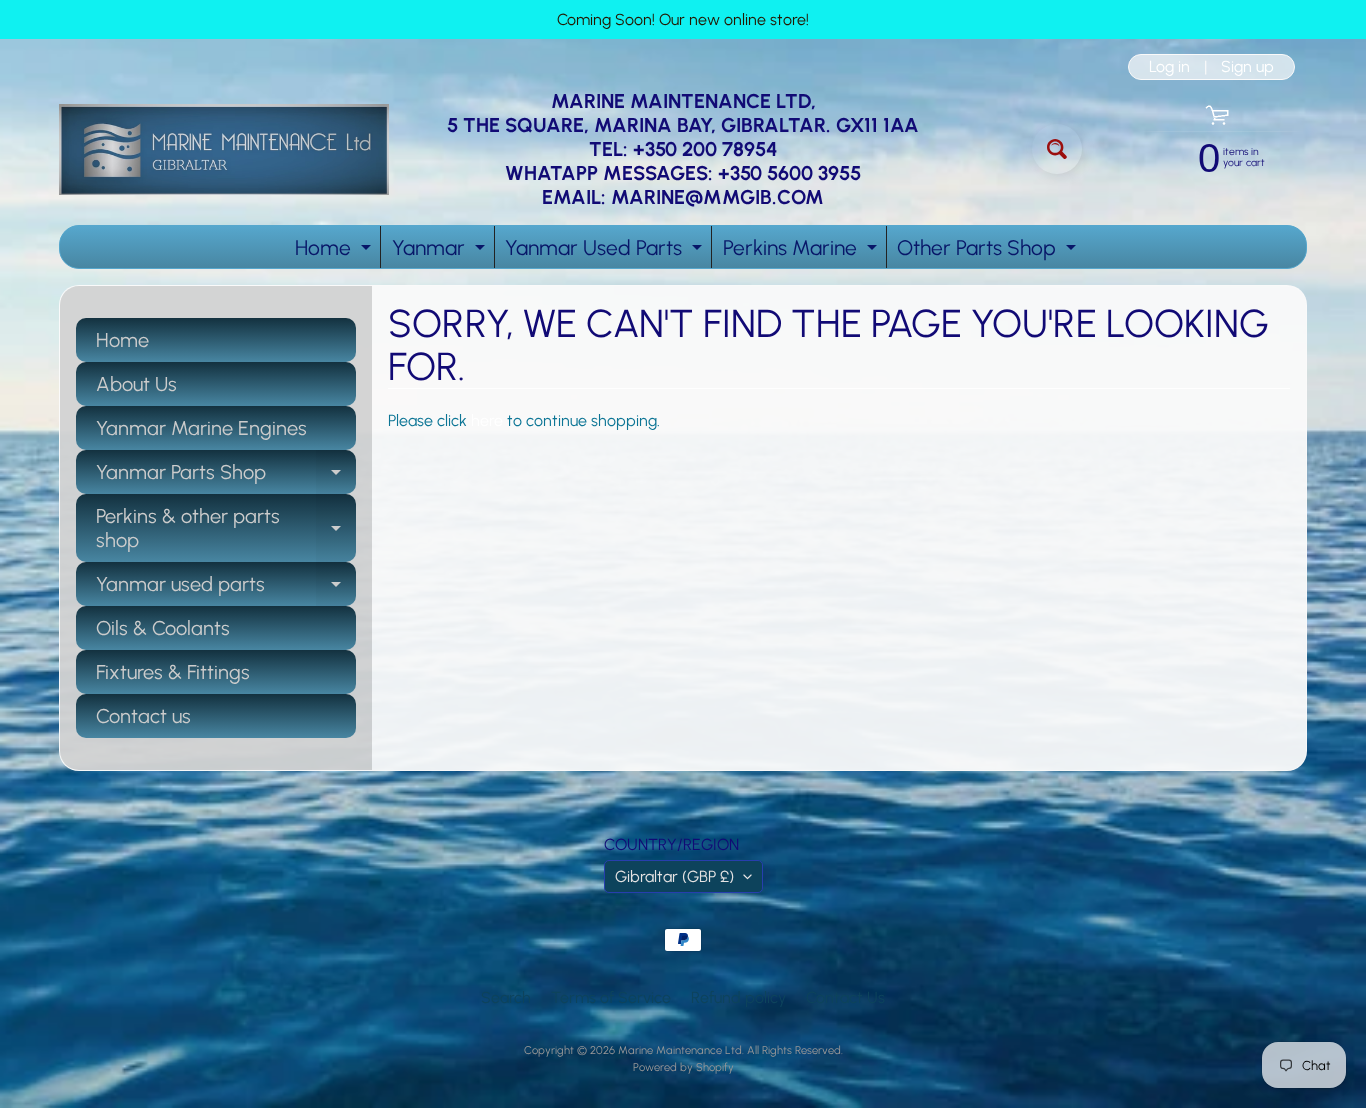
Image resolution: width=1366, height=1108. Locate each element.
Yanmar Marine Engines (201, 428)
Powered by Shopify (683, 1067)
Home (335, 251)
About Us (136, 384)
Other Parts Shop (989, 251)
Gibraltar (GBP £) (674, 876)
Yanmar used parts (226, 589)
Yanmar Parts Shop (226, 477)
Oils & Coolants (163, 628)
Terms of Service (611, 997)
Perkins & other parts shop (226, 529)
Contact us (143, 716)
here (487, 420)
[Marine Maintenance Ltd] (224, 149)
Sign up (1247, 67)
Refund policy (738, 997)
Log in (1169, 67)
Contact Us (845, 997)
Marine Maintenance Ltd (680, 1050)
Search (506, 997)
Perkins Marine (802, 251)
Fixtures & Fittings (173, 672)
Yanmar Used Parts (606, 251)
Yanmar (441, 251)
